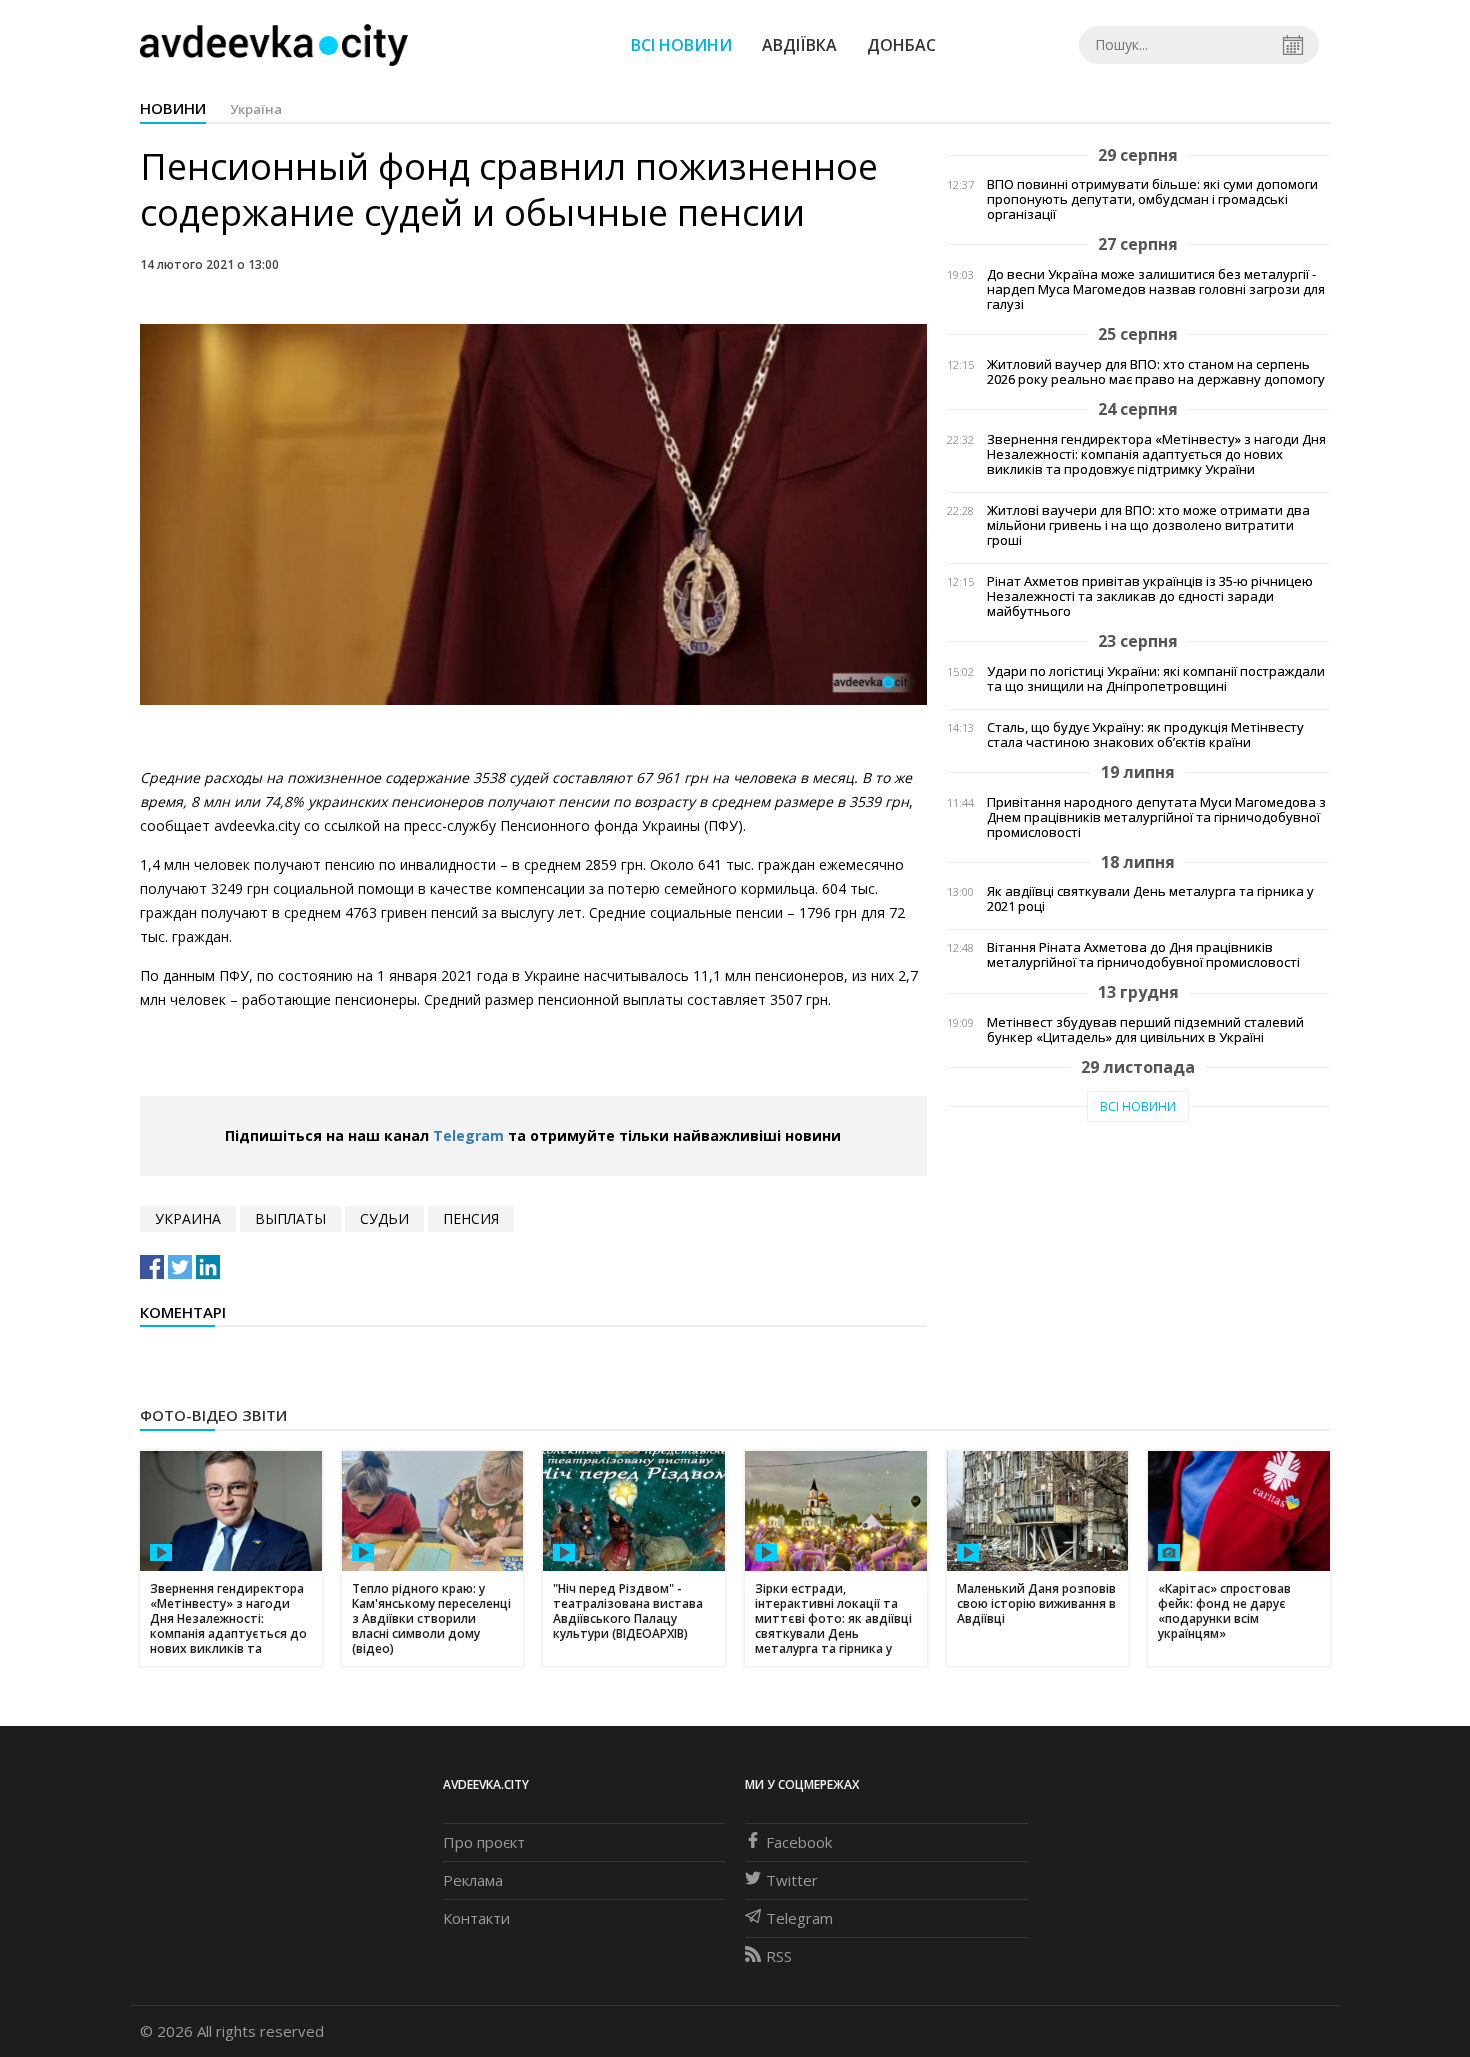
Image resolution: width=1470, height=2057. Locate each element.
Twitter (792, 1880)
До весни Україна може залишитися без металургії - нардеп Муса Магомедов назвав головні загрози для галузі (1156, 289)
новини (173, 108)
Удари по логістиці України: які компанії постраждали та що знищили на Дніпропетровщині (1156, 679)
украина (188, 1218)
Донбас (901, 45)
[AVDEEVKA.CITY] (274, 44)
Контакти (476, 1918)
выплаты (290, 1218)
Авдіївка (799, 45)
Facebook (799, 1842)
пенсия (471, 1218)
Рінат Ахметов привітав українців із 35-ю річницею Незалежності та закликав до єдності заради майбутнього (1150, 596)
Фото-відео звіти (213, 1415)
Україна (256, 109)
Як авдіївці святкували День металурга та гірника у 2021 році (1150, 899)
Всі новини (681, 45)
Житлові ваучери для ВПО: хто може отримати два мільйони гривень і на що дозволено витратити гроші (1148, 525)
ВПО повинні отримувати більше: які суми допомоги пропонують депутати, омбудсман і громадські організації (1152, 199)
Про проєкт (484, 1842)
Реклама (473, 1880)
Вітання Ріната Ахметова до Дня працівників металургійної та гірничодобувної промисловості (1143, 955)
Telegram (468, 1135)
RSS (779, 1956)
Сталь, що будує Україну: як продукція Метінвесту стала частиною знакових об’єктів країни (1145, 735)
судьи (384, 1218)
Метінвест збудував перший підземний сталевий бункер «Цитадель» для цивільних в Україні (1145, 1030)
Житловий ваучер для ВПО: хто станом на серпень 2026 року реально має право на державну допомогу (1156, 372)
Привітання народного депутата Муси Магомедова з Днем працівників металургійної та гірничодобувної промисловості (1156, 817)
